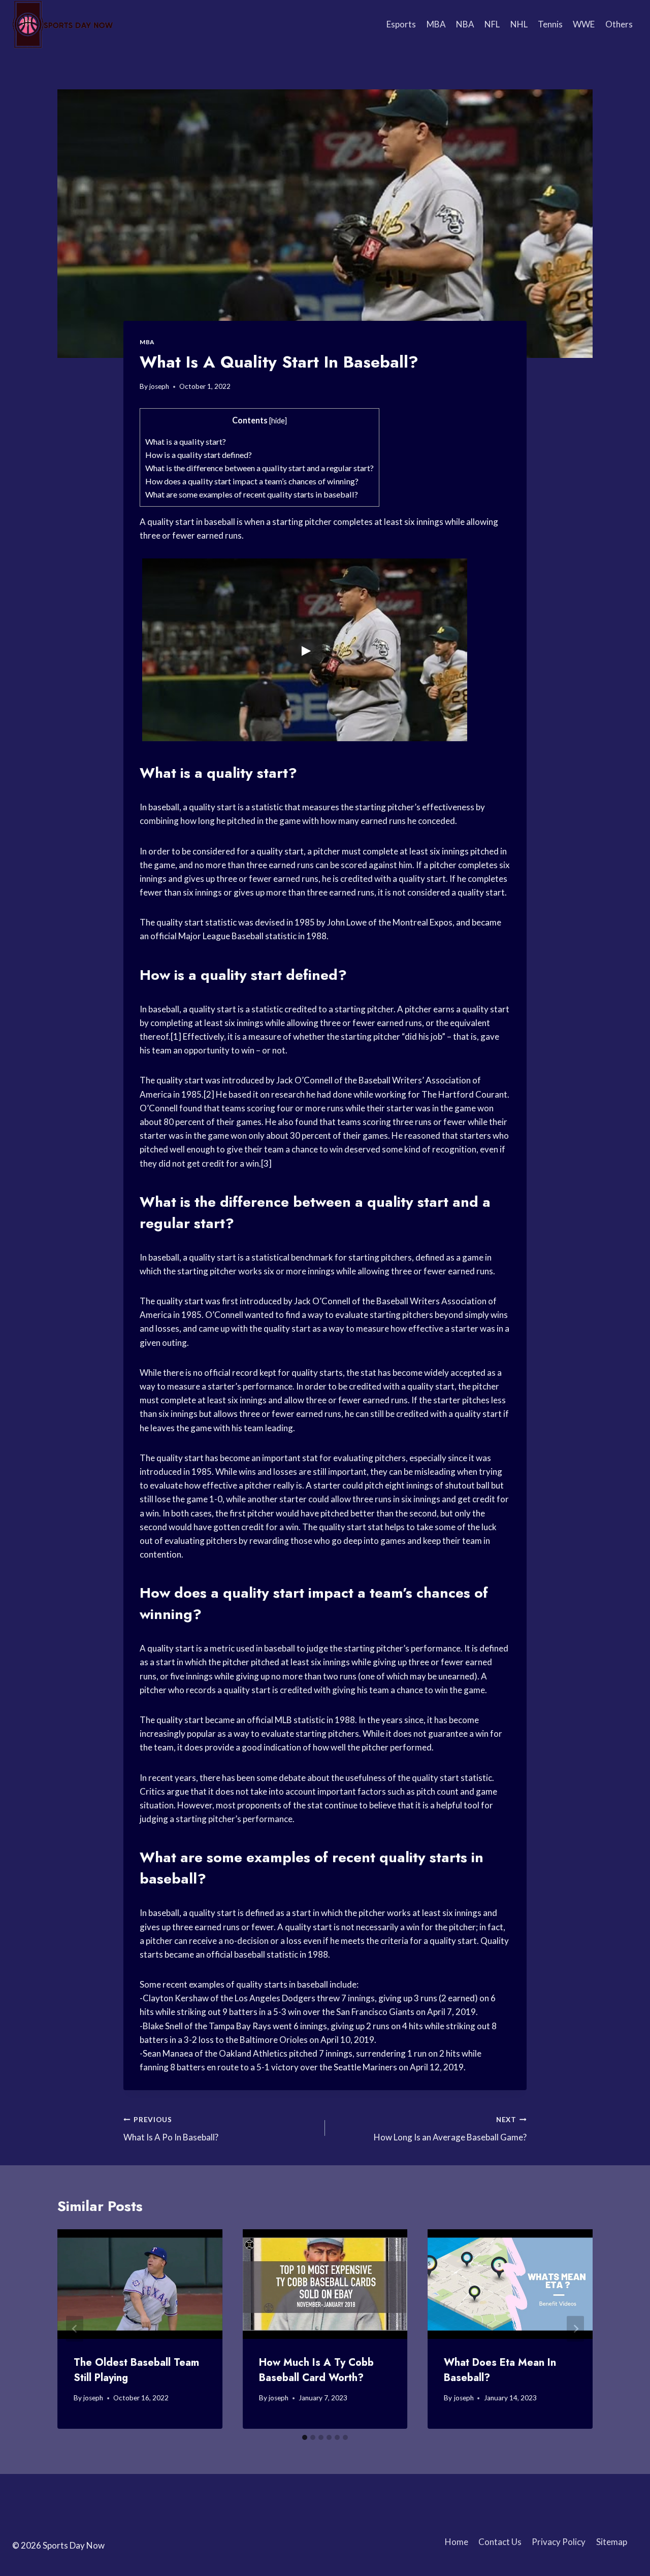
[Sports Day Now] (63, 24)
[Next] (575, 2329)
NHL (519, 24)
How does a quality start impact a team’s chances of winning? (252, 481)
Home (457, 2542)
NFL (492, 24)
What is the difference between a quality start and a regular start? (259, 468)
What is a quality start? (186, 441)
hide (278, 421)
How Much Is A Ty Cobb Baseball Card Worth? (316, 2370)
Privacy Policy (559, 2542)
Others (619, 24)
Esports (401, 24)
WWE (584, 24)
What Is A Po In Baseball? (171, 2129)
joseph (159, 386)
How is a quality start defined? (199, 455)
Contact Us (500, 2542)
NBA (465, 24)
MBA (436, 24)
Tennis (550, 24)
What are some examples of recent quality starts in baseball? (252, 494)
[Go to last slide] (75, 2329)
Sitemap (612, 2542)
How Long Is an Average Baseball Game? (450, 2129)
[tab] (305, 2437)
